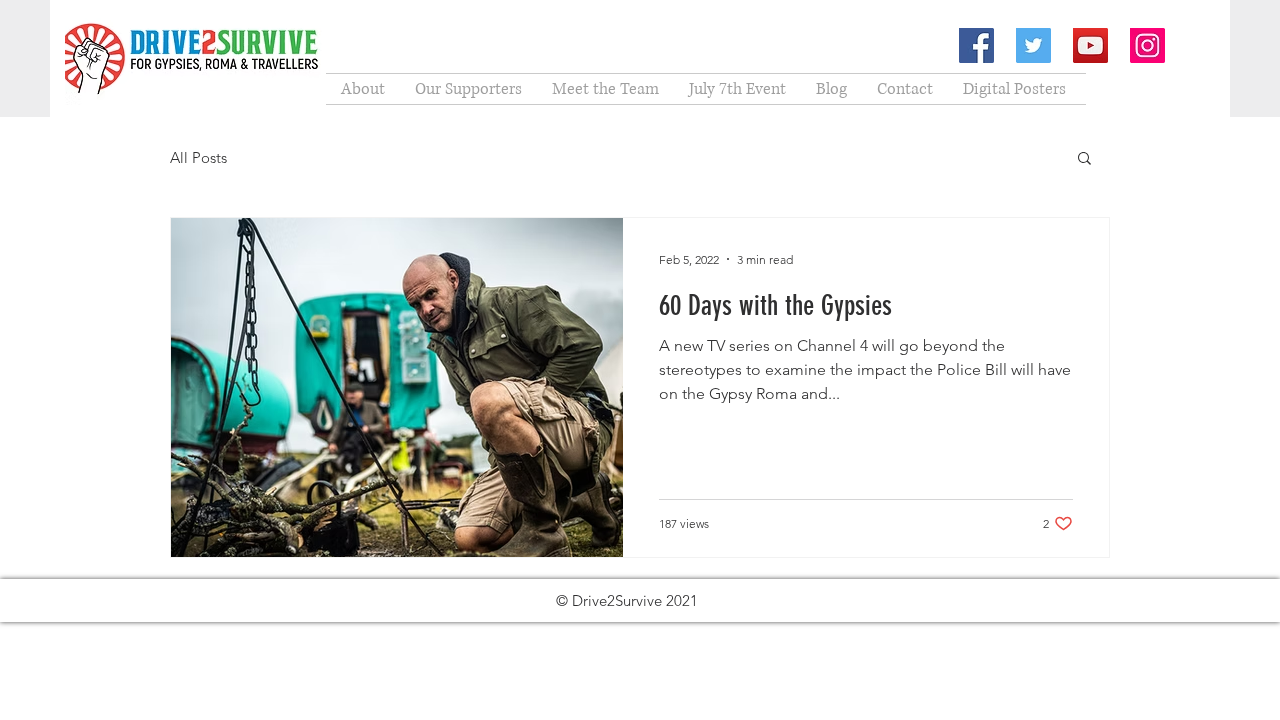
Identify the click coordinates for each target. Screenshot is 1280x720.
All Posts (198, 157)
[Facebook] (976, 45)
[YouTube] (1090, 45)
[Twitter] (1033, 45)
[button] (1084, 159)
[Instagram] (1147, 45)
